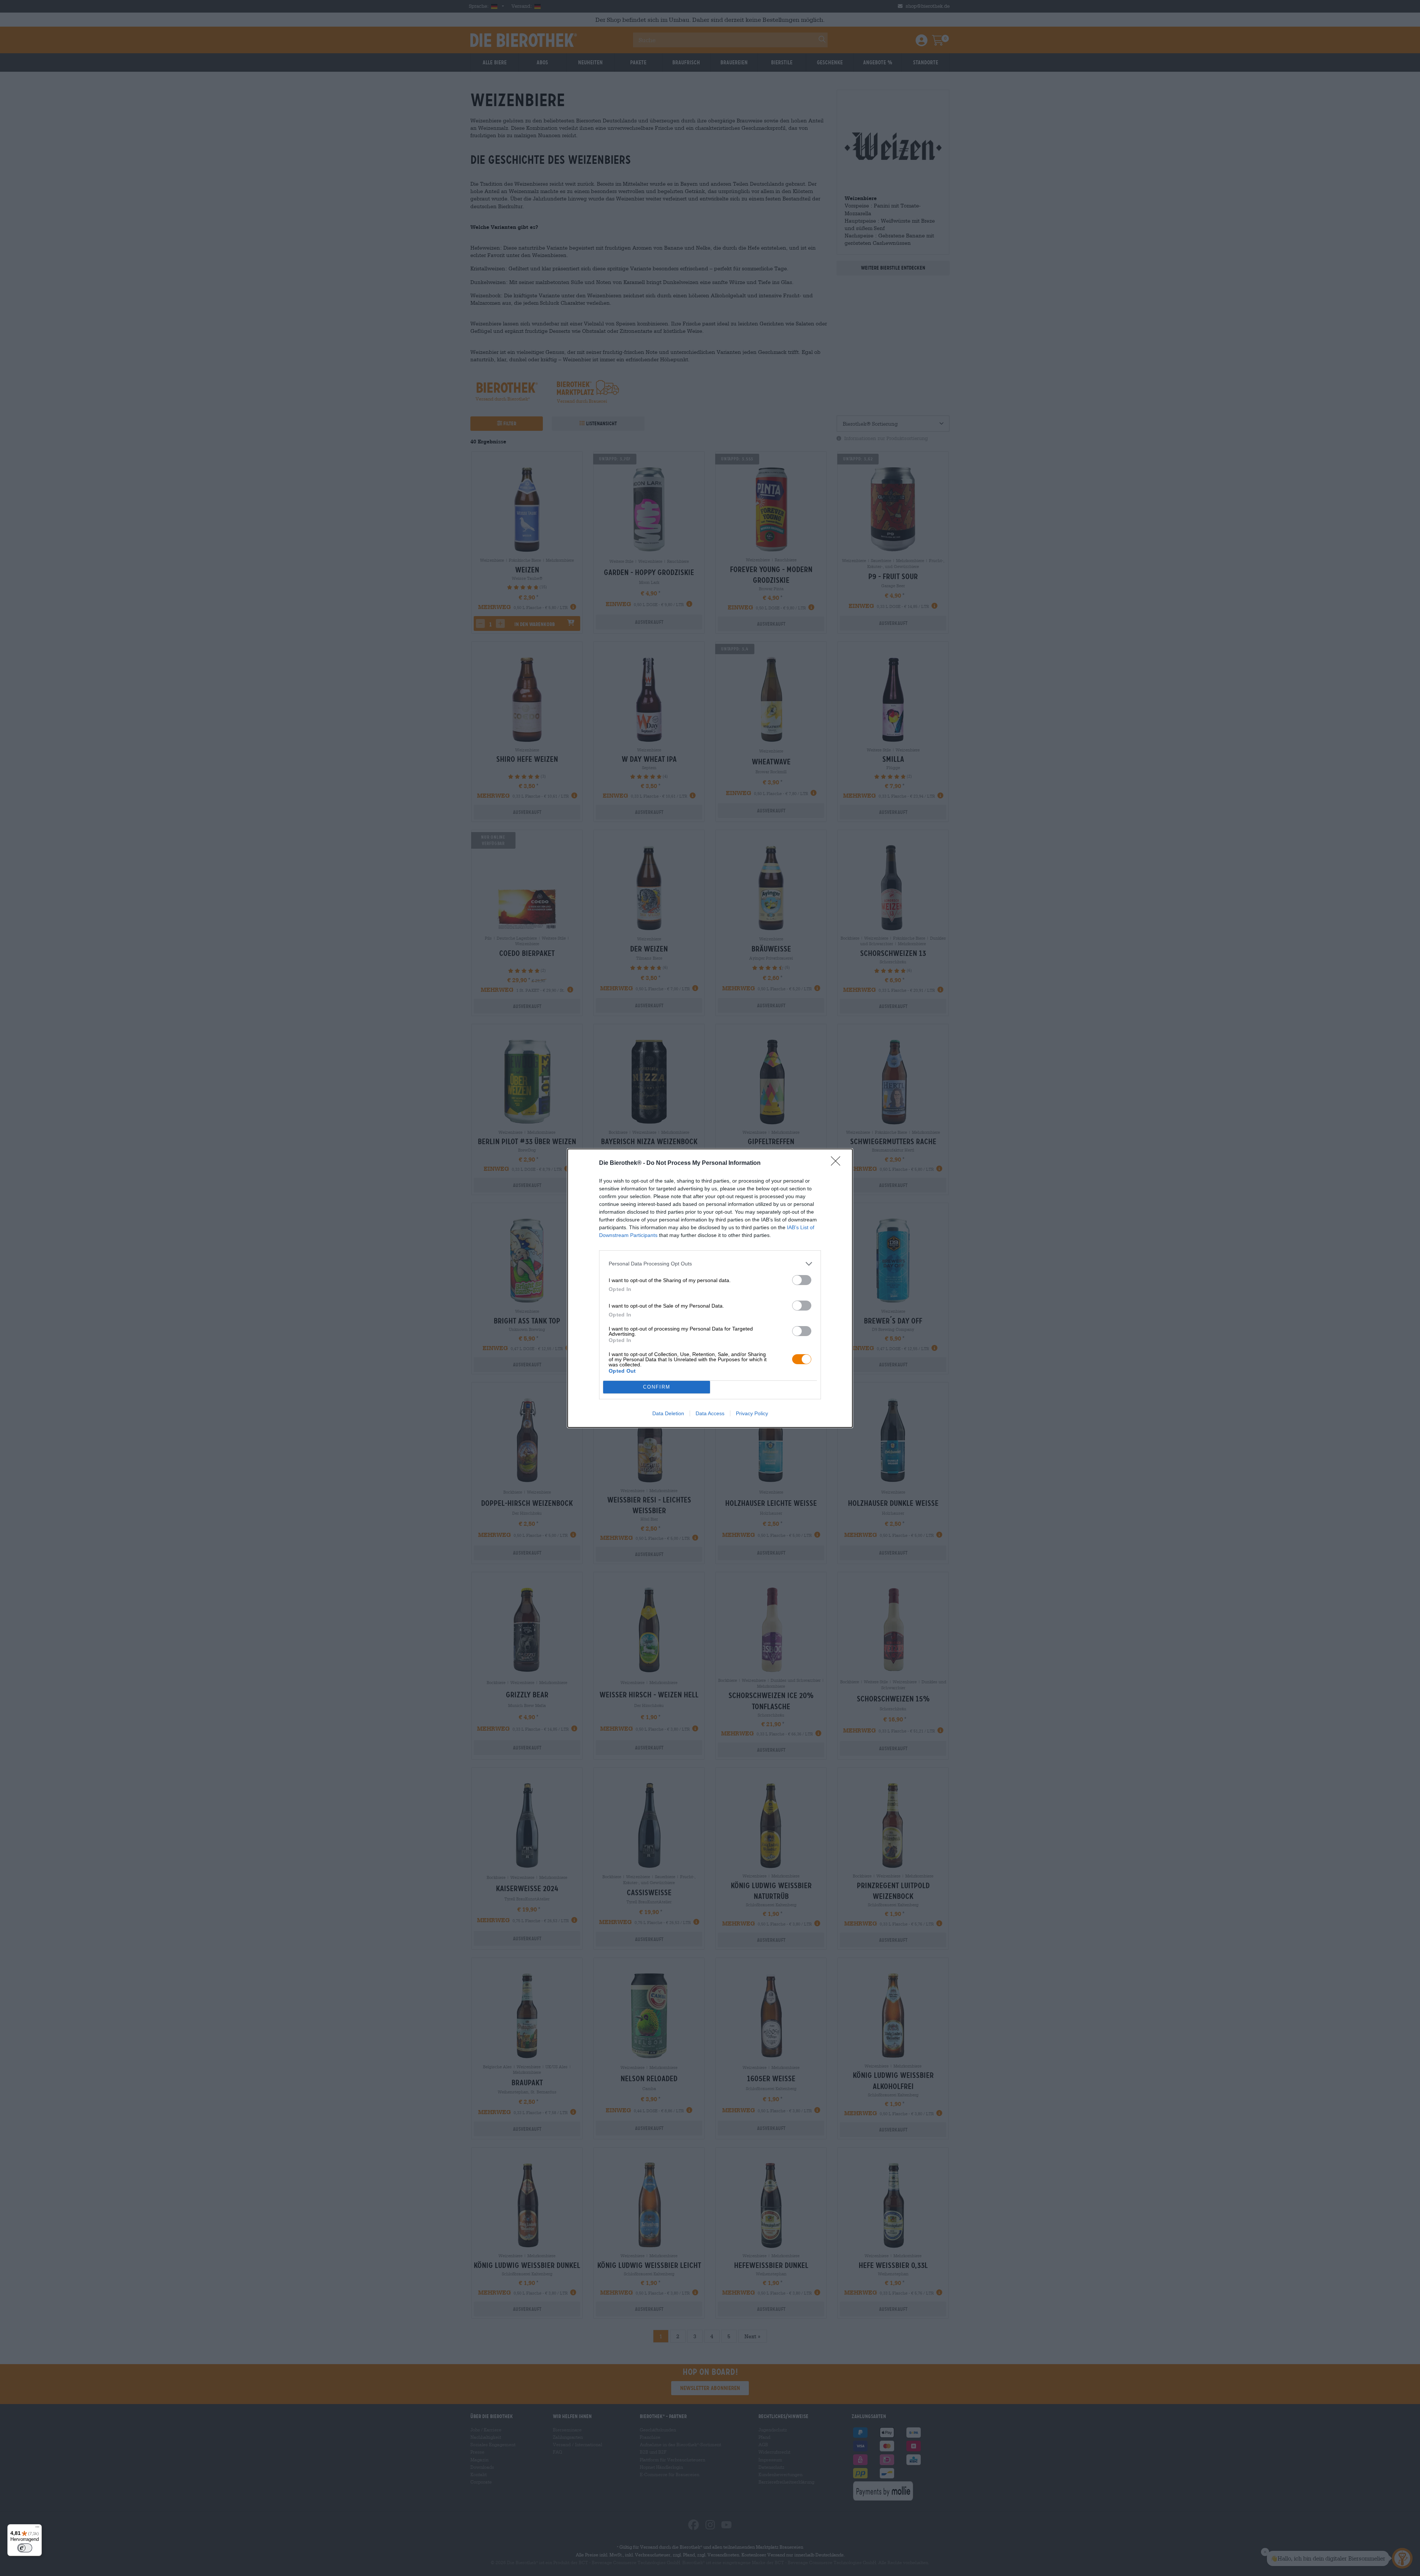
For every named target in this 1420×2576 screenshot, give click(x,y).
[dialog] (710, 1288)
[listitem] (710, 1264)
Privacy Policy (752, 1413)
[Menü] (37, 2529)
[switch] (802, 1280)
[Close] (838, 1163)
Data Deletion (668, 1413)
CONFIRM (657, 1387)
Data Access (710, 1413)
